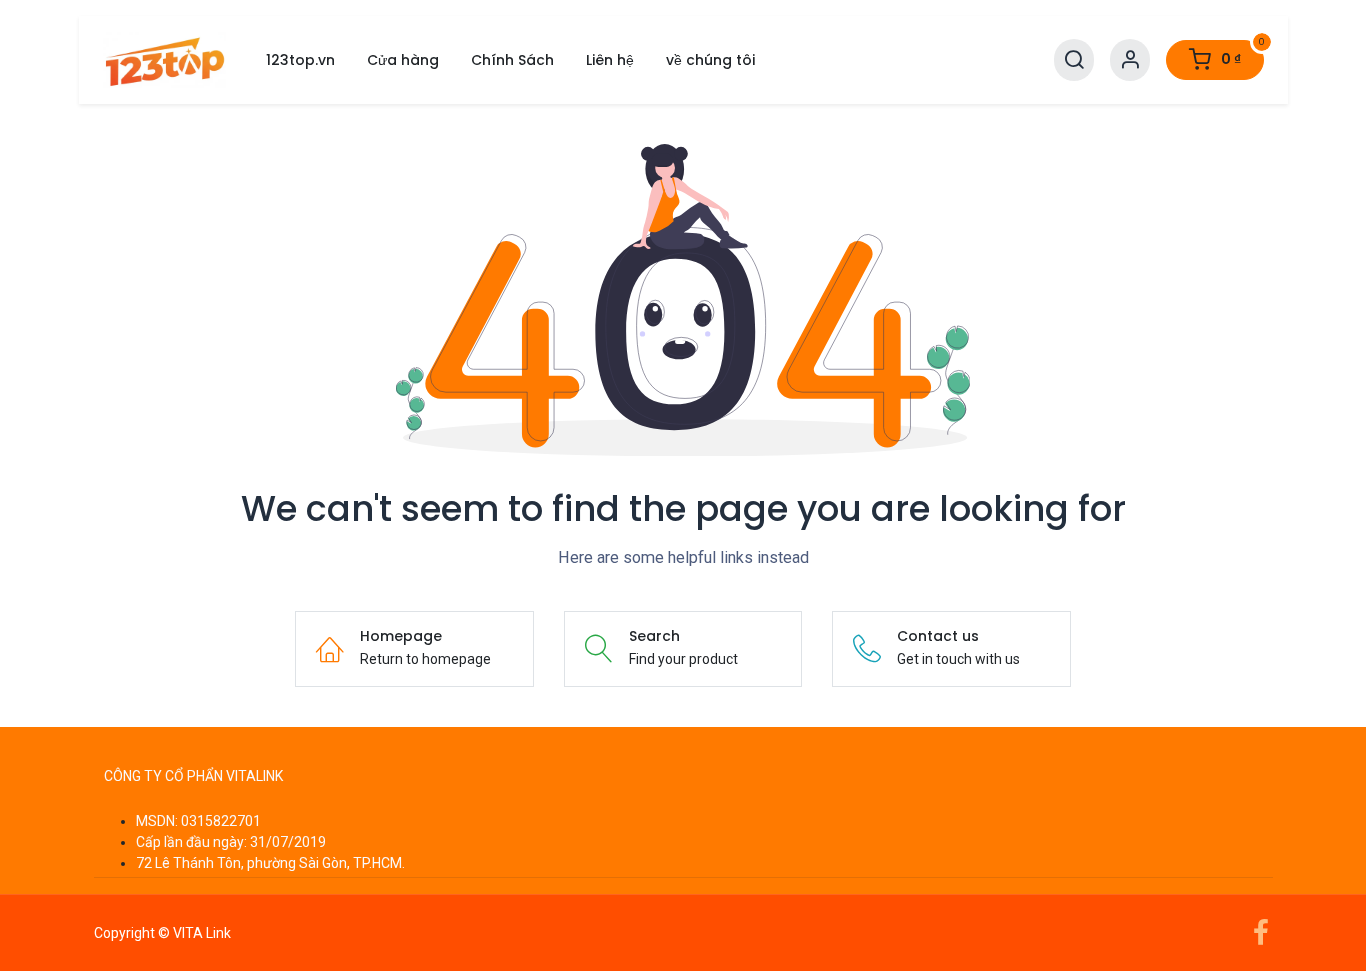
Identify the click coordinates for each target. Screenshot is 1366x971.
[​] (683, 747)
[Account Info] (1130, 60)
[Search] (1074, 60)
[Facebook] (1261, 933)
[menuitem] (300, 60)
